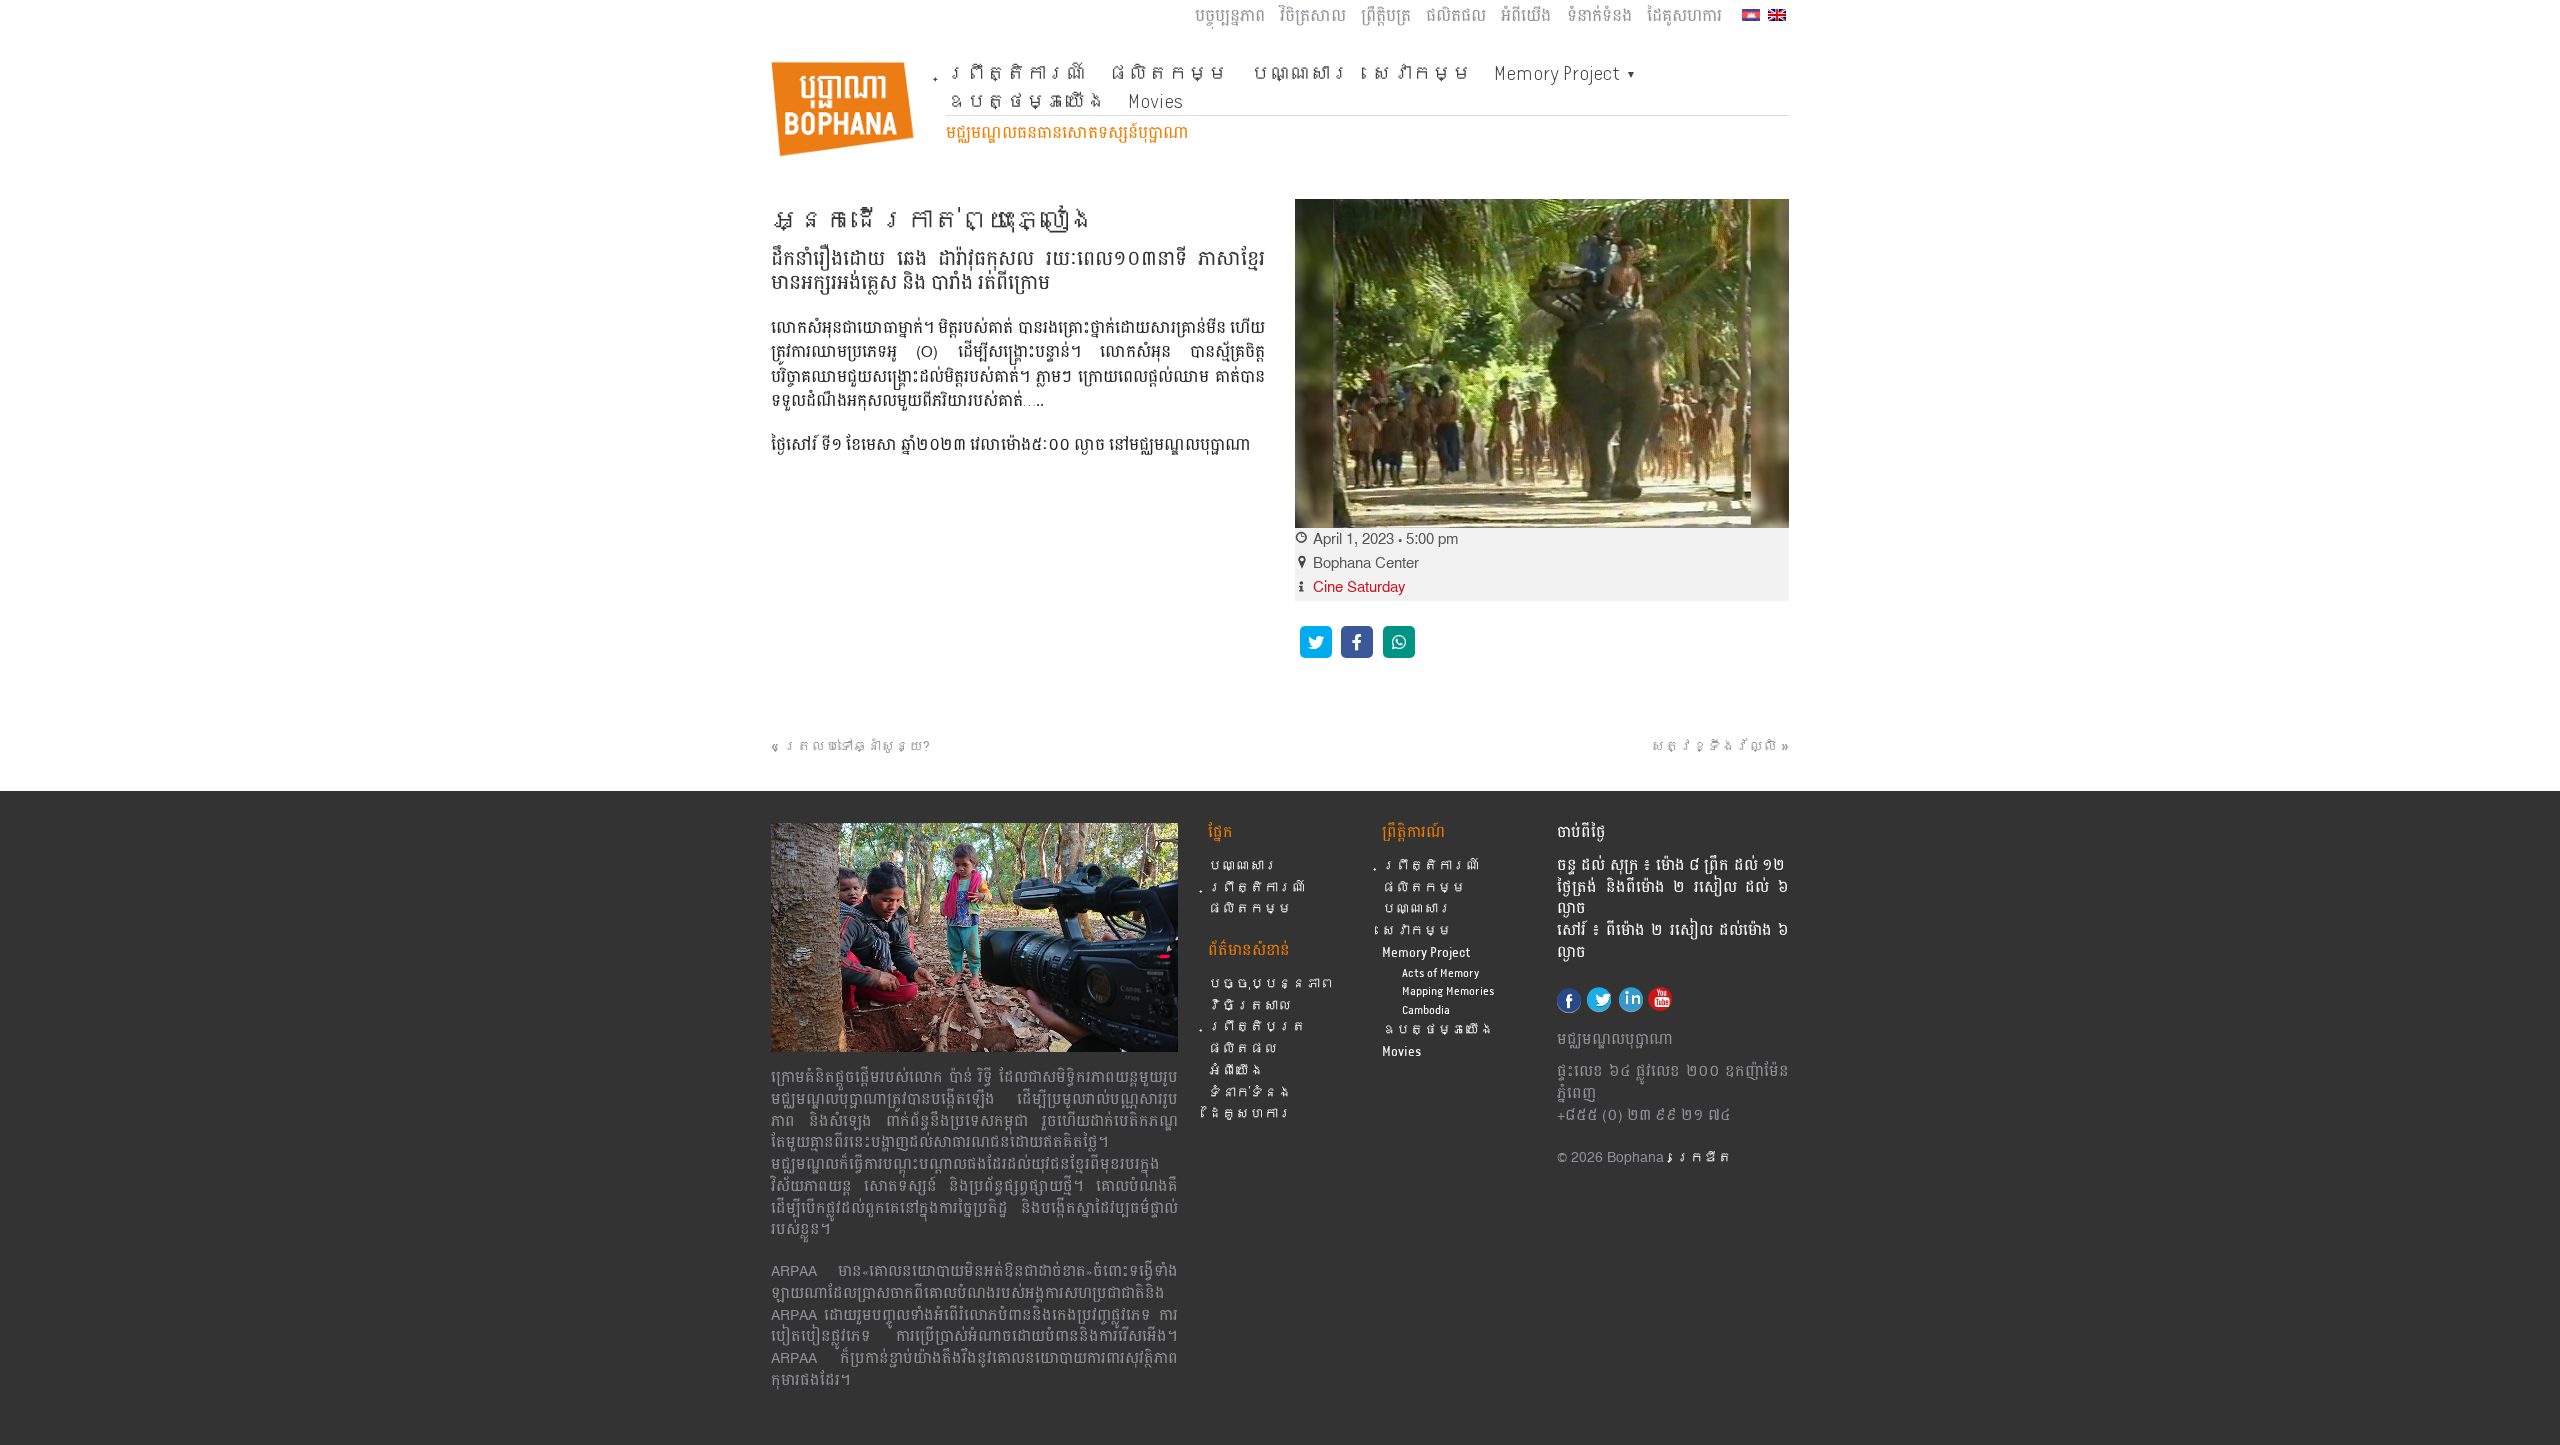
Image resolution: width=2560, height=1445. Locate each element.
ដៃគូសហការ (1684, 17)
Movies (1155, 101)
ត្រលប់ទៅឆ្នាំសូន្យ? (860, 747)
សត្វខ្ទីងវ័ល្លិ (1714, 747)
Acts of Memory (1440, 973)
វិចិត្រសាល (1313, 17)
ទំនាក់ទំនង (1599, 17)
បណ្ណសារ (1300, 73)
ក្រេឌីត (1704, 1158)
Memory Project (1557, 73)
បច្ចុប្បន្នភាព (1230, 17)
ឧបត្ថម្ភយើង (1026, 101)
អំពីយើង (1526, 17)
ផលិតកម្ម (1168, 73)
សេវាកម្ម (1422, 73)
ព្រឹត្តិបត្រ (1386, 17)
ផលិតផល (1456, 17)
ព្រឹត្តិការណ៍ (1016, 73)
